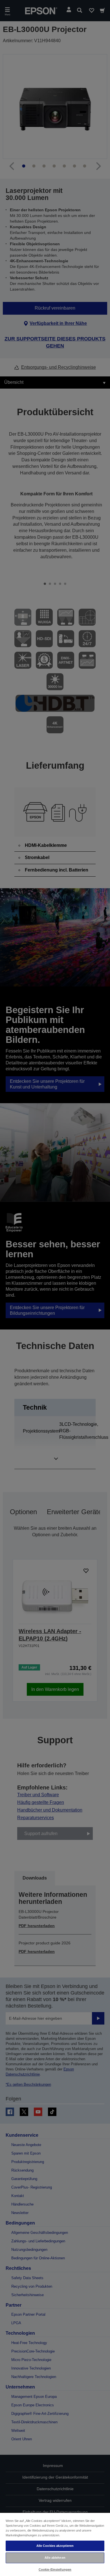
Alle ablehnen (55, 2558)
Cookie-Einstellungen (55, 2569)
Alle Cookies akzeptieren (55, 2546)
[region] (55, 2544)
